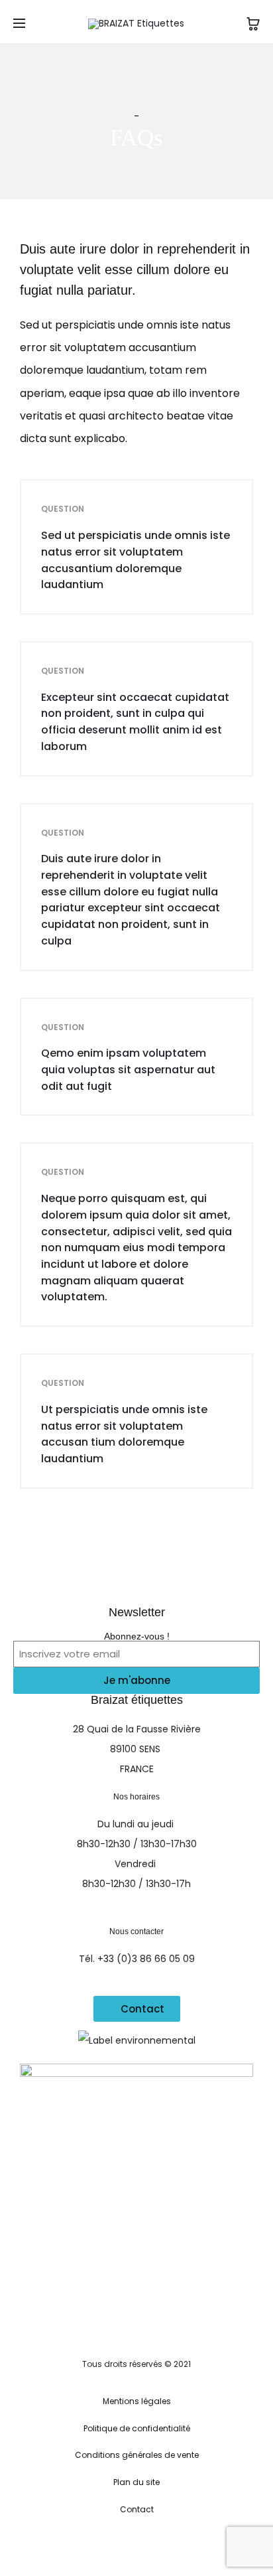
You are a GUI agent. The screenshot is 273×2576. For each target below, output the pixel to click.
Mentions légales (137, 2401)
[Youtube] (181, 2547)
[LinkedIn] (151, 2547)
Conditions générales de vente (137, 2455)
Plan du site (136, 2482)
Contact (137, 2509)
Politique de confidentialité (137, 2428)
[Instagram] (122, 2547)
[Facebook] (93, 2547)
